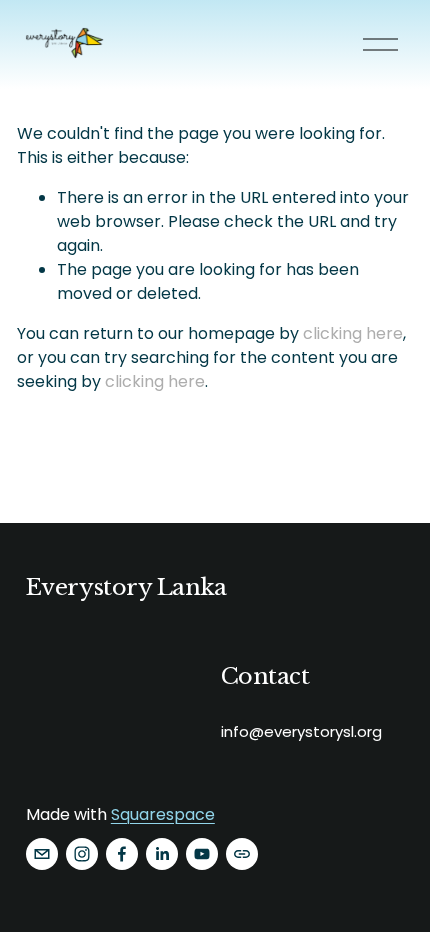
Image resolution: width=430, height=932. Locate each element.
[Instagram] (82, 854)
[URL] (242, 854)
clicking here (353, 333)
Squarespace (163, 814)
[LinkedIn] (162, 854)
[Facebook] (122, 854)
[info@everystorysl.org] (42, 854)
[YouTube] (202, 854)
